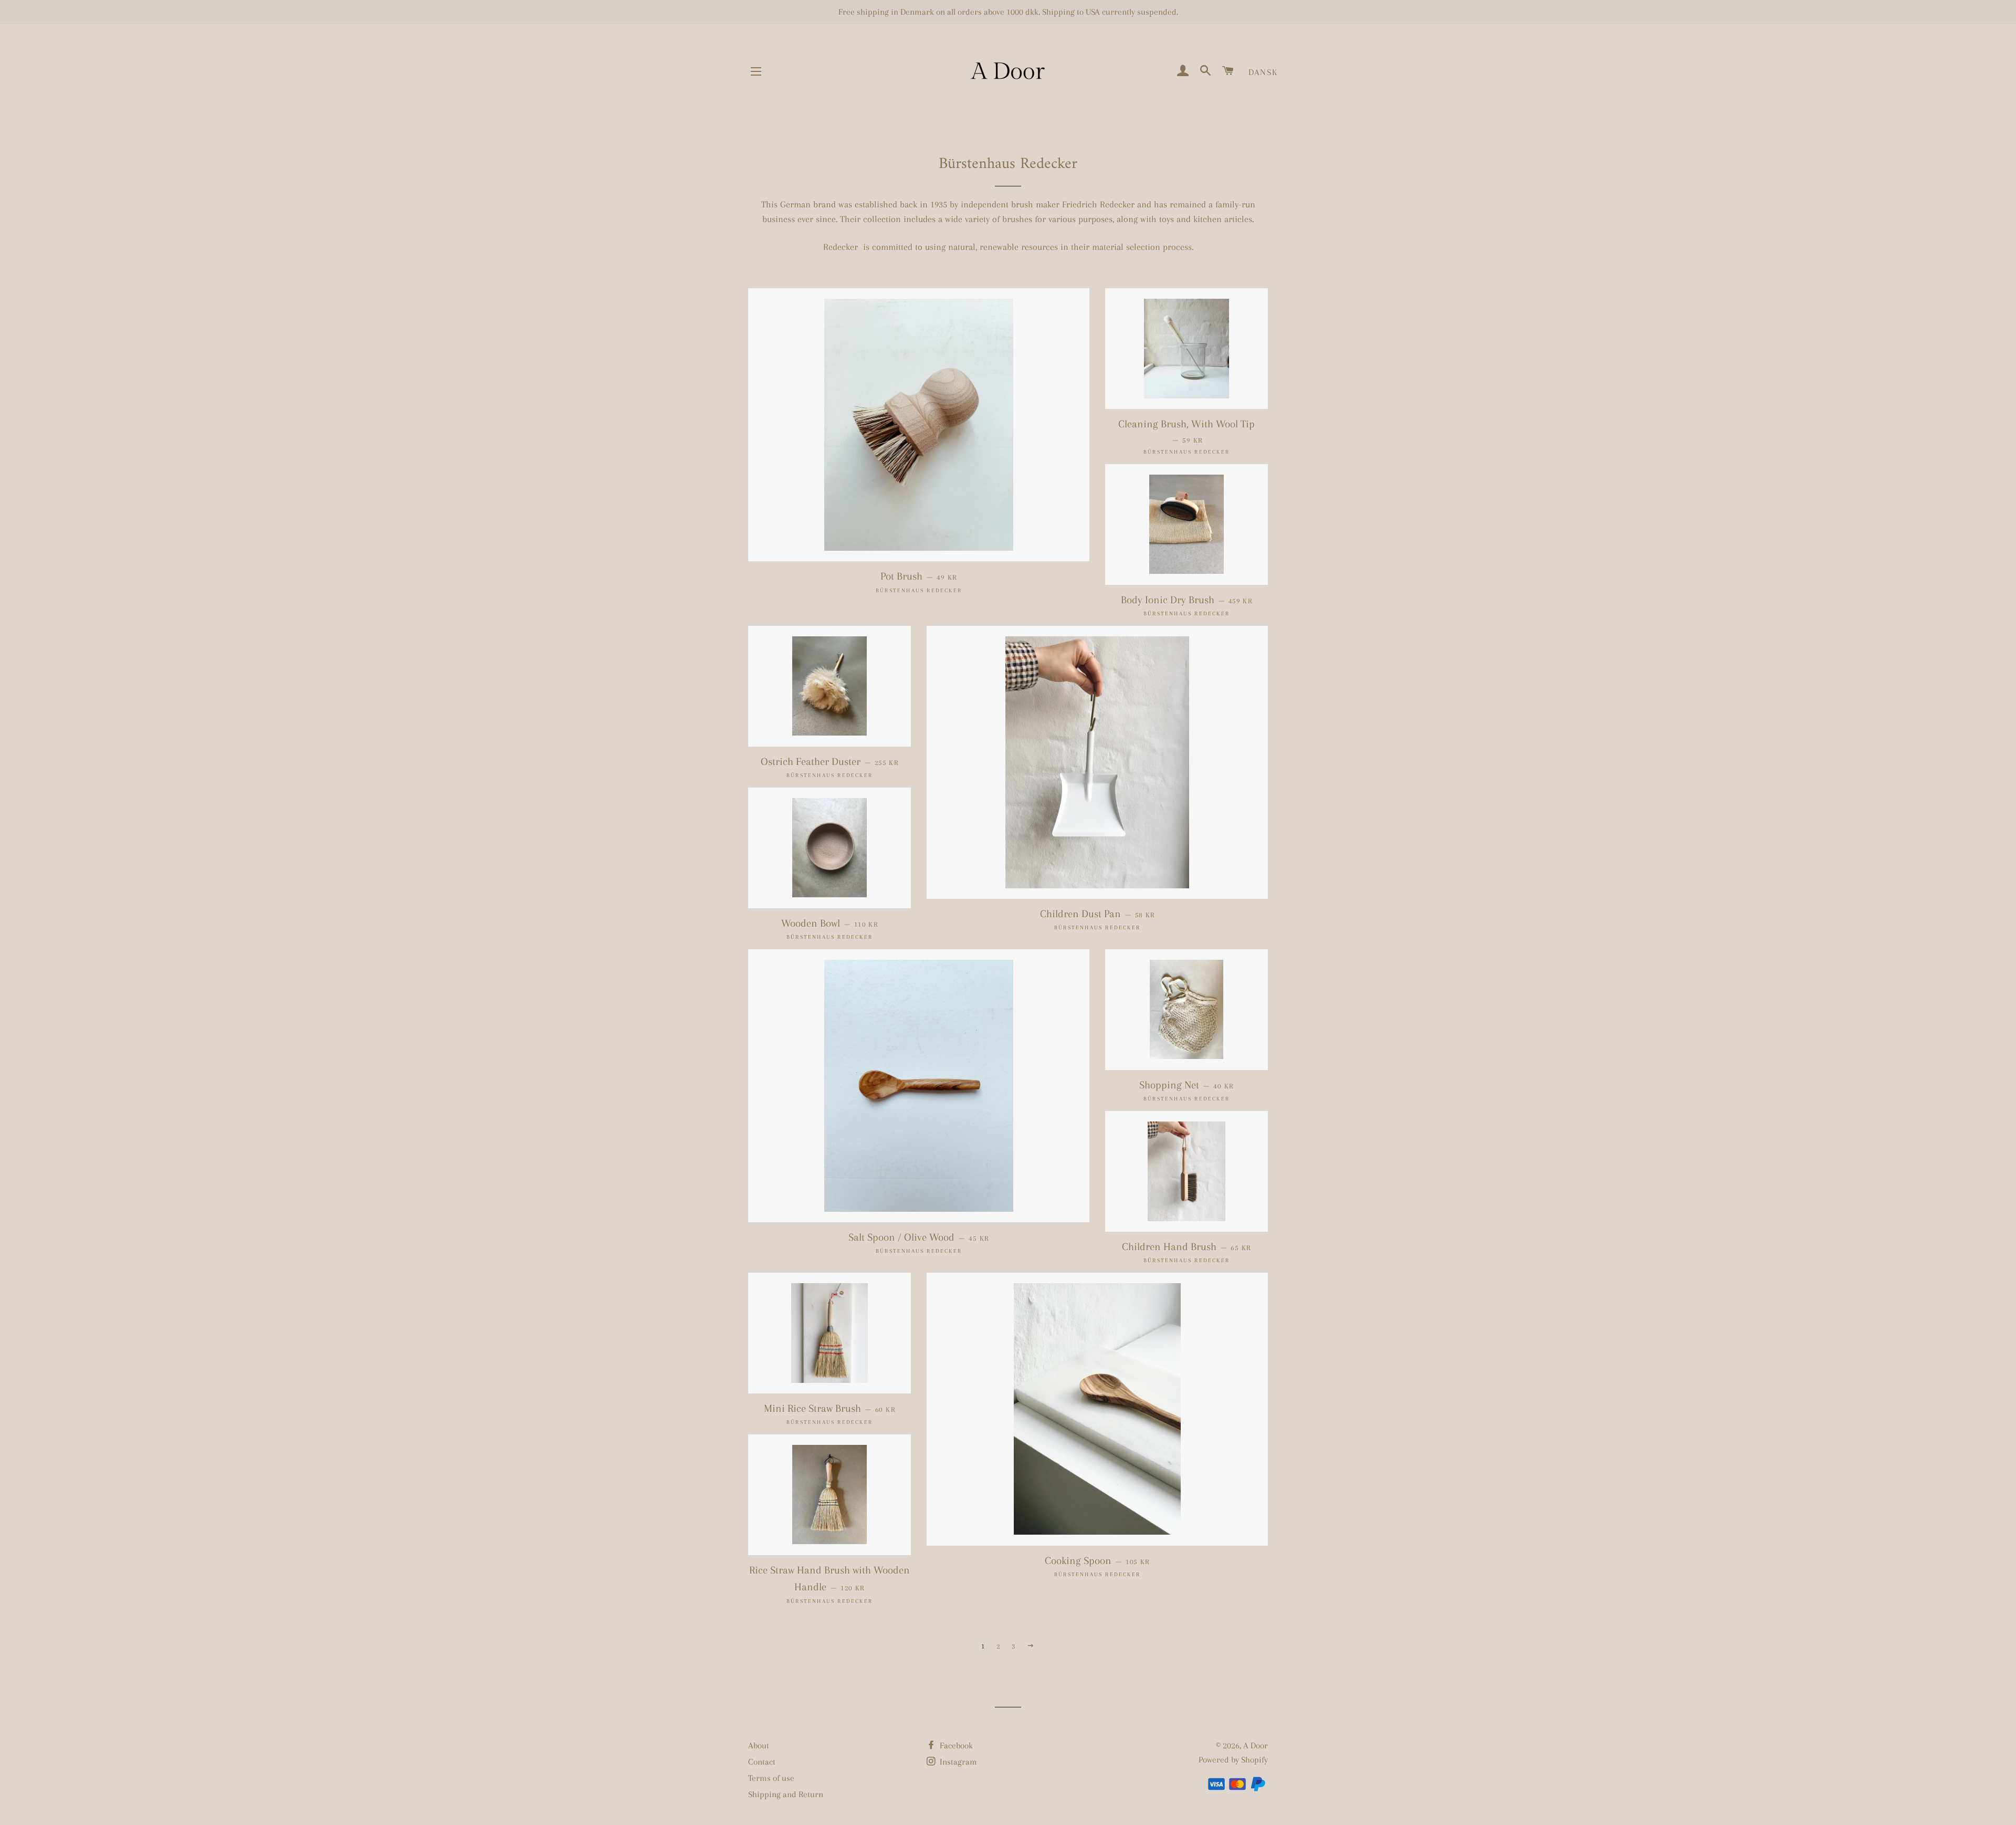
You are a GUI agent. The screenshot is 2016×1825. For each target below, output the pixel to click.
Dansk (1263, 72)
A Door (1256, 1745)
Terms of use (771, 1778)
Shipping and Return (786, 1794)
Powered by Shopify (1233, 1760)
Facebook (955, 1745)
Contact (762, 1762)
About (759, 1745)
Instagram (957, 1762)
